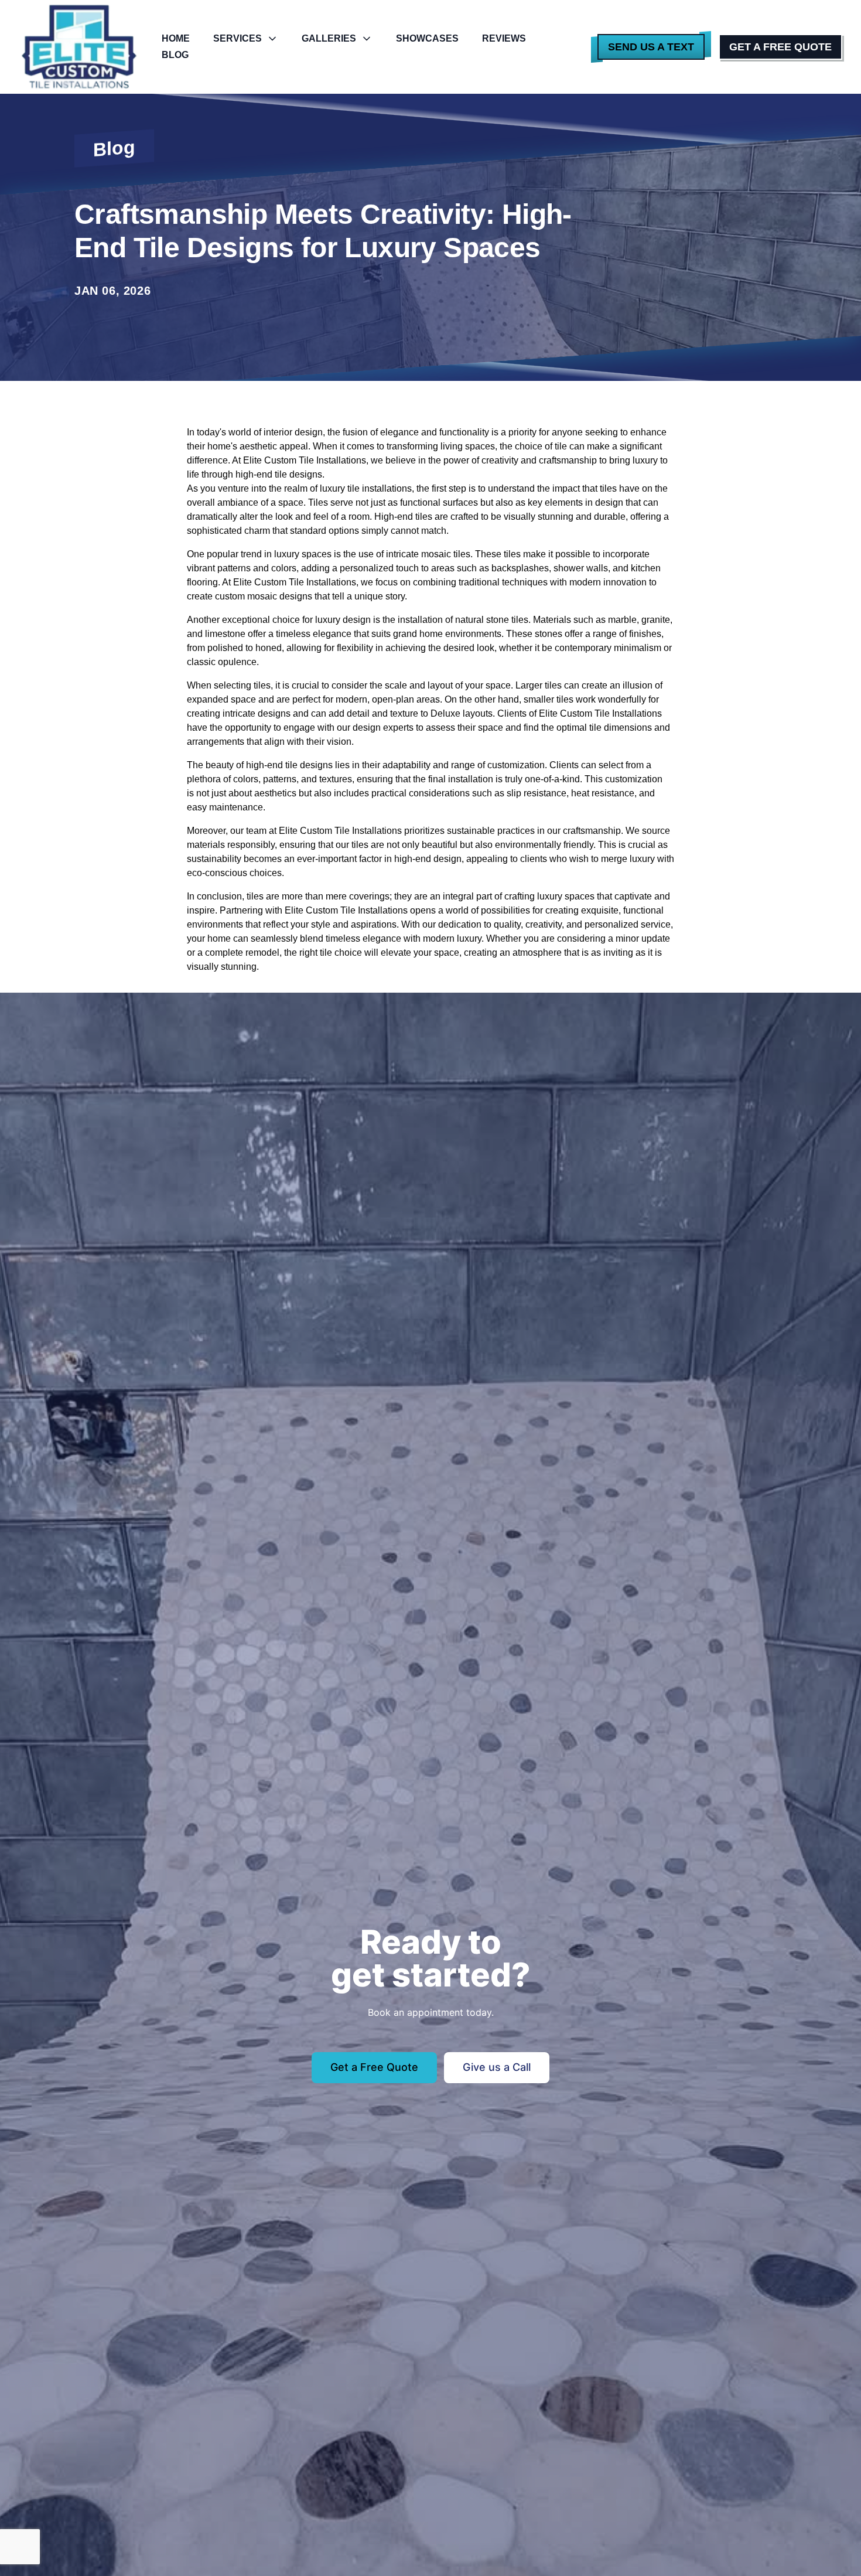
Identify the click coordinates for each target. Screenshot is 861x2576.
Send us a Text (651, 47)
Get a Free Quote (780, 47)
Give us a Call (497, 2067)
